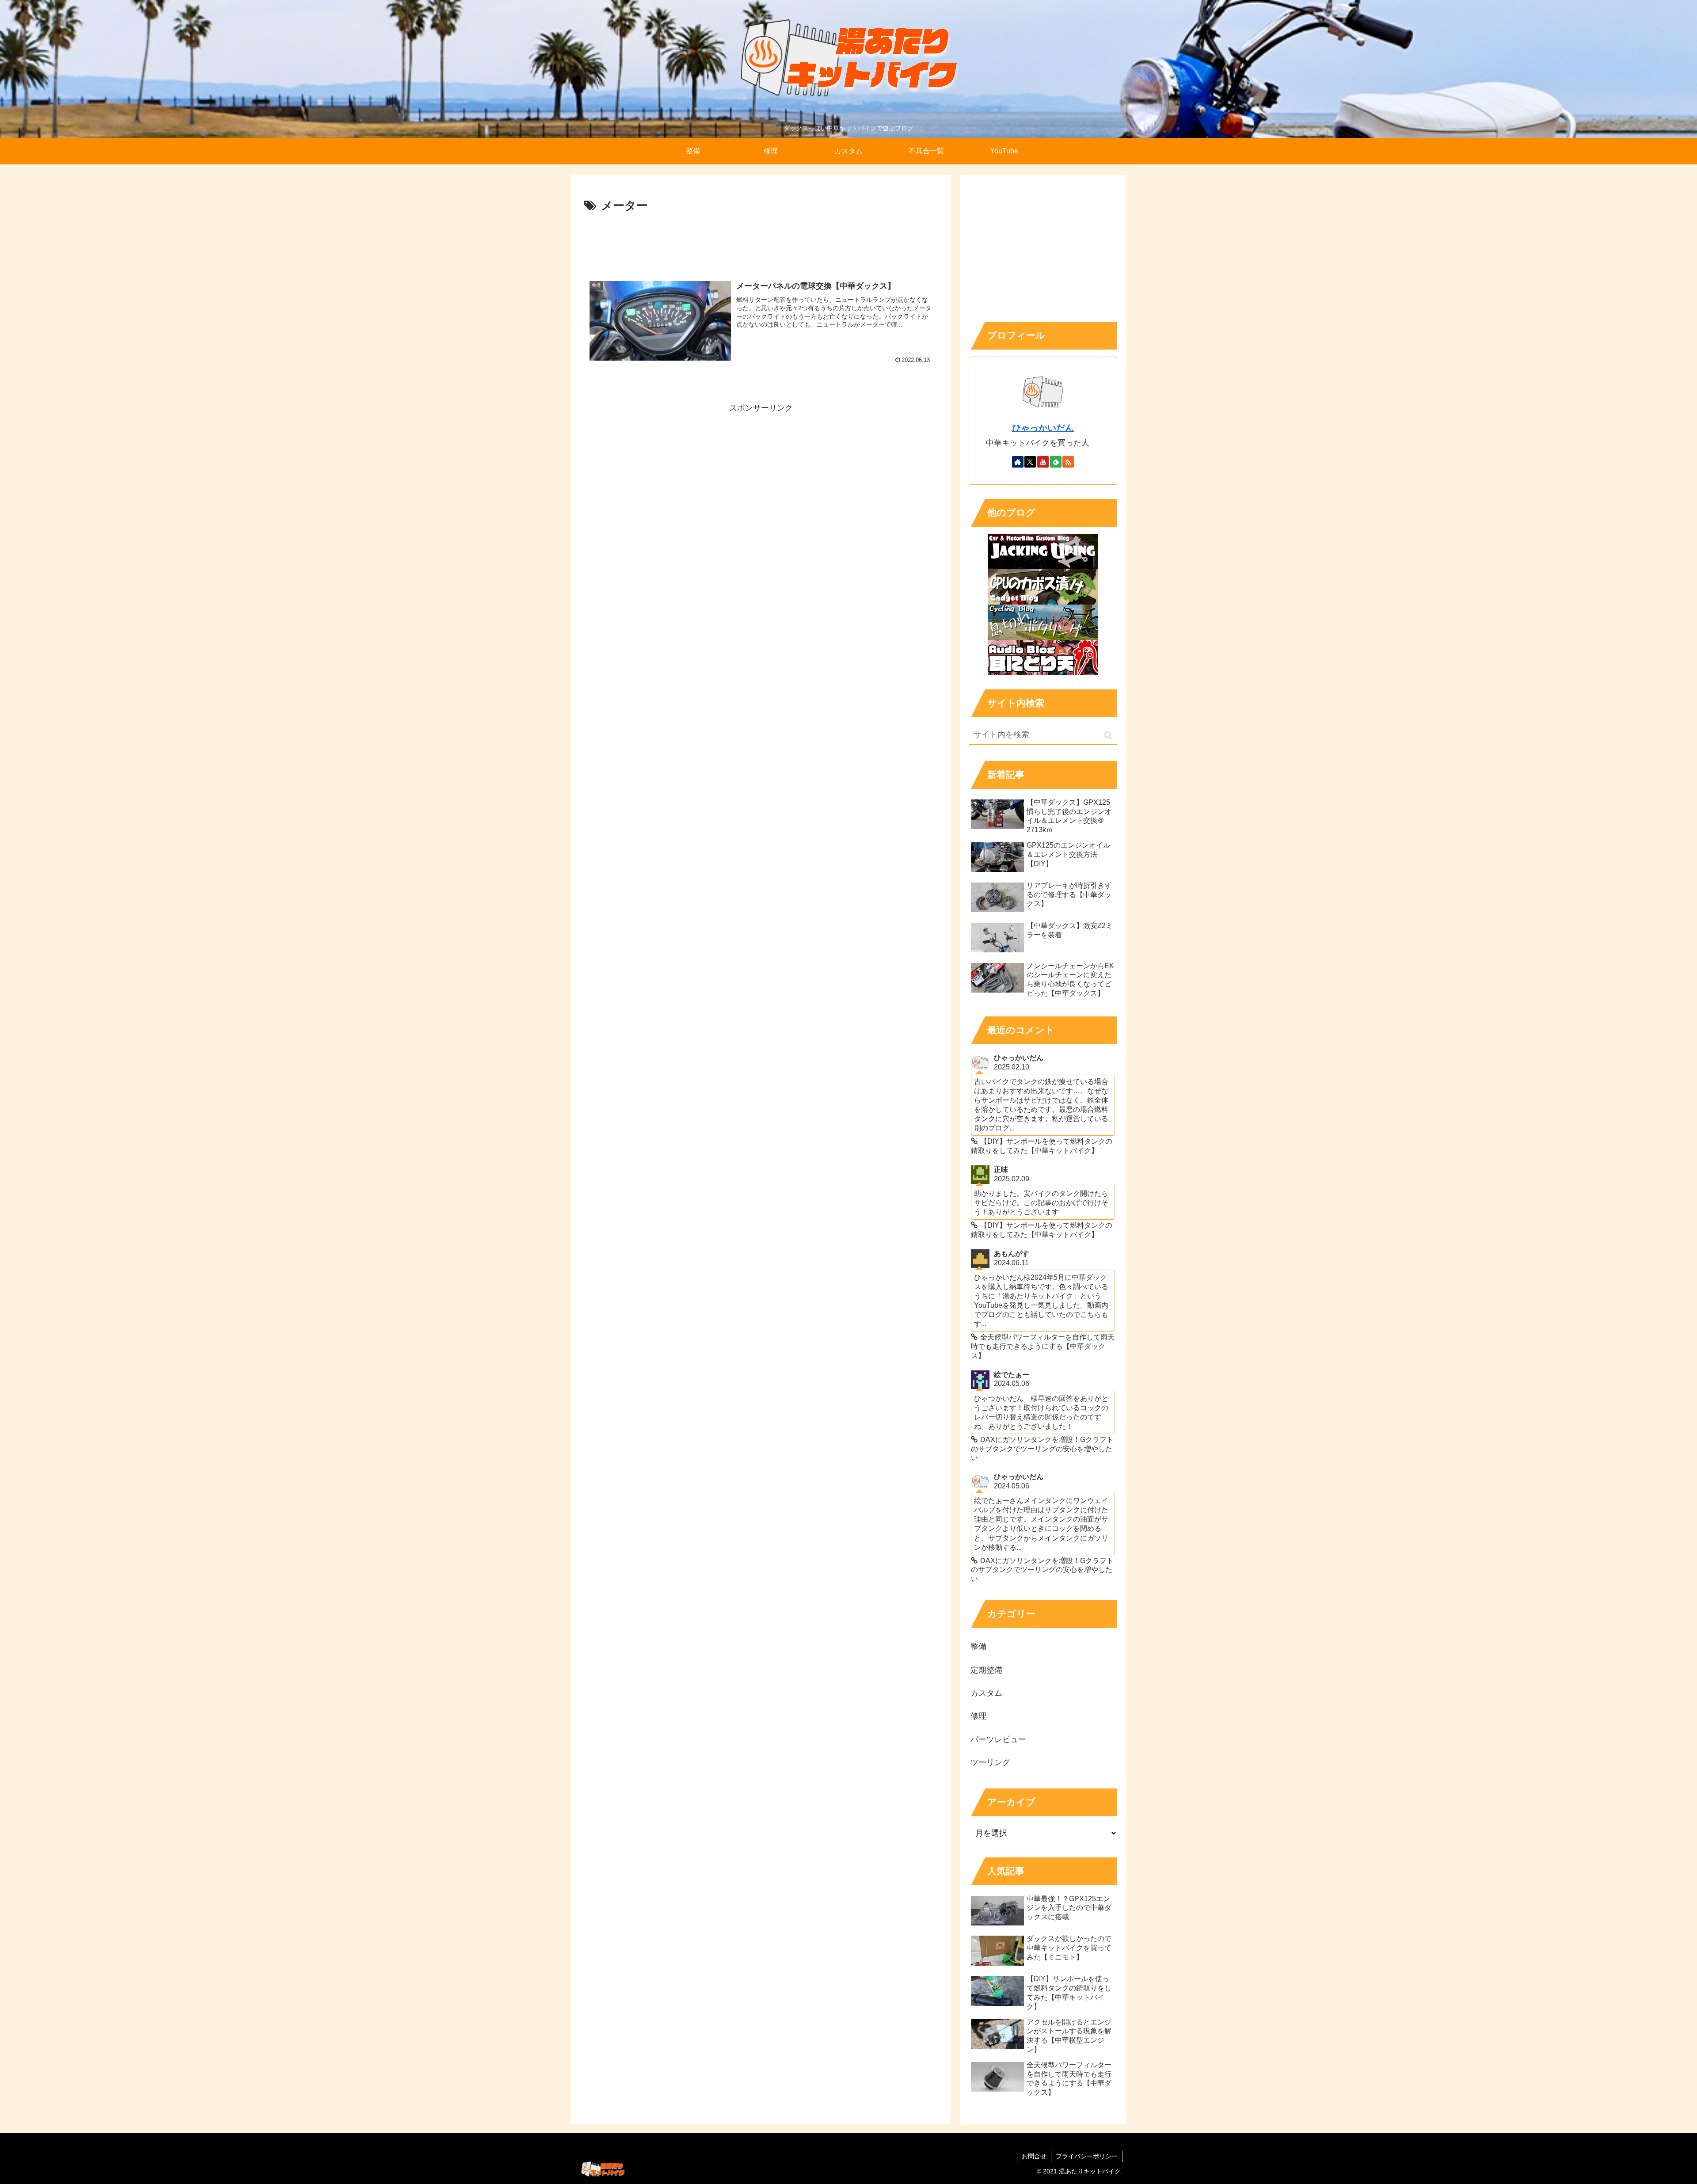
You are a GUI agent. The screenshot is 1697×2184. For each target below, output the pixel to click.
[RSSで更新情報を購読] (1068, 462)
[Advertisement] (761, 240)
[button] (1108, 735)
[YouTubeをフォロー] (1043, 462)
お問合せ (1034, 2156)
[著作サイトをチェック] (1018, 462)
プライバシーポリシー (1087, 2156)
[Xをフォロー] (1030, 462)
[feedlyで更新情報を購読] (1056, 462)
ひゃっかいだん (1043, 428)
